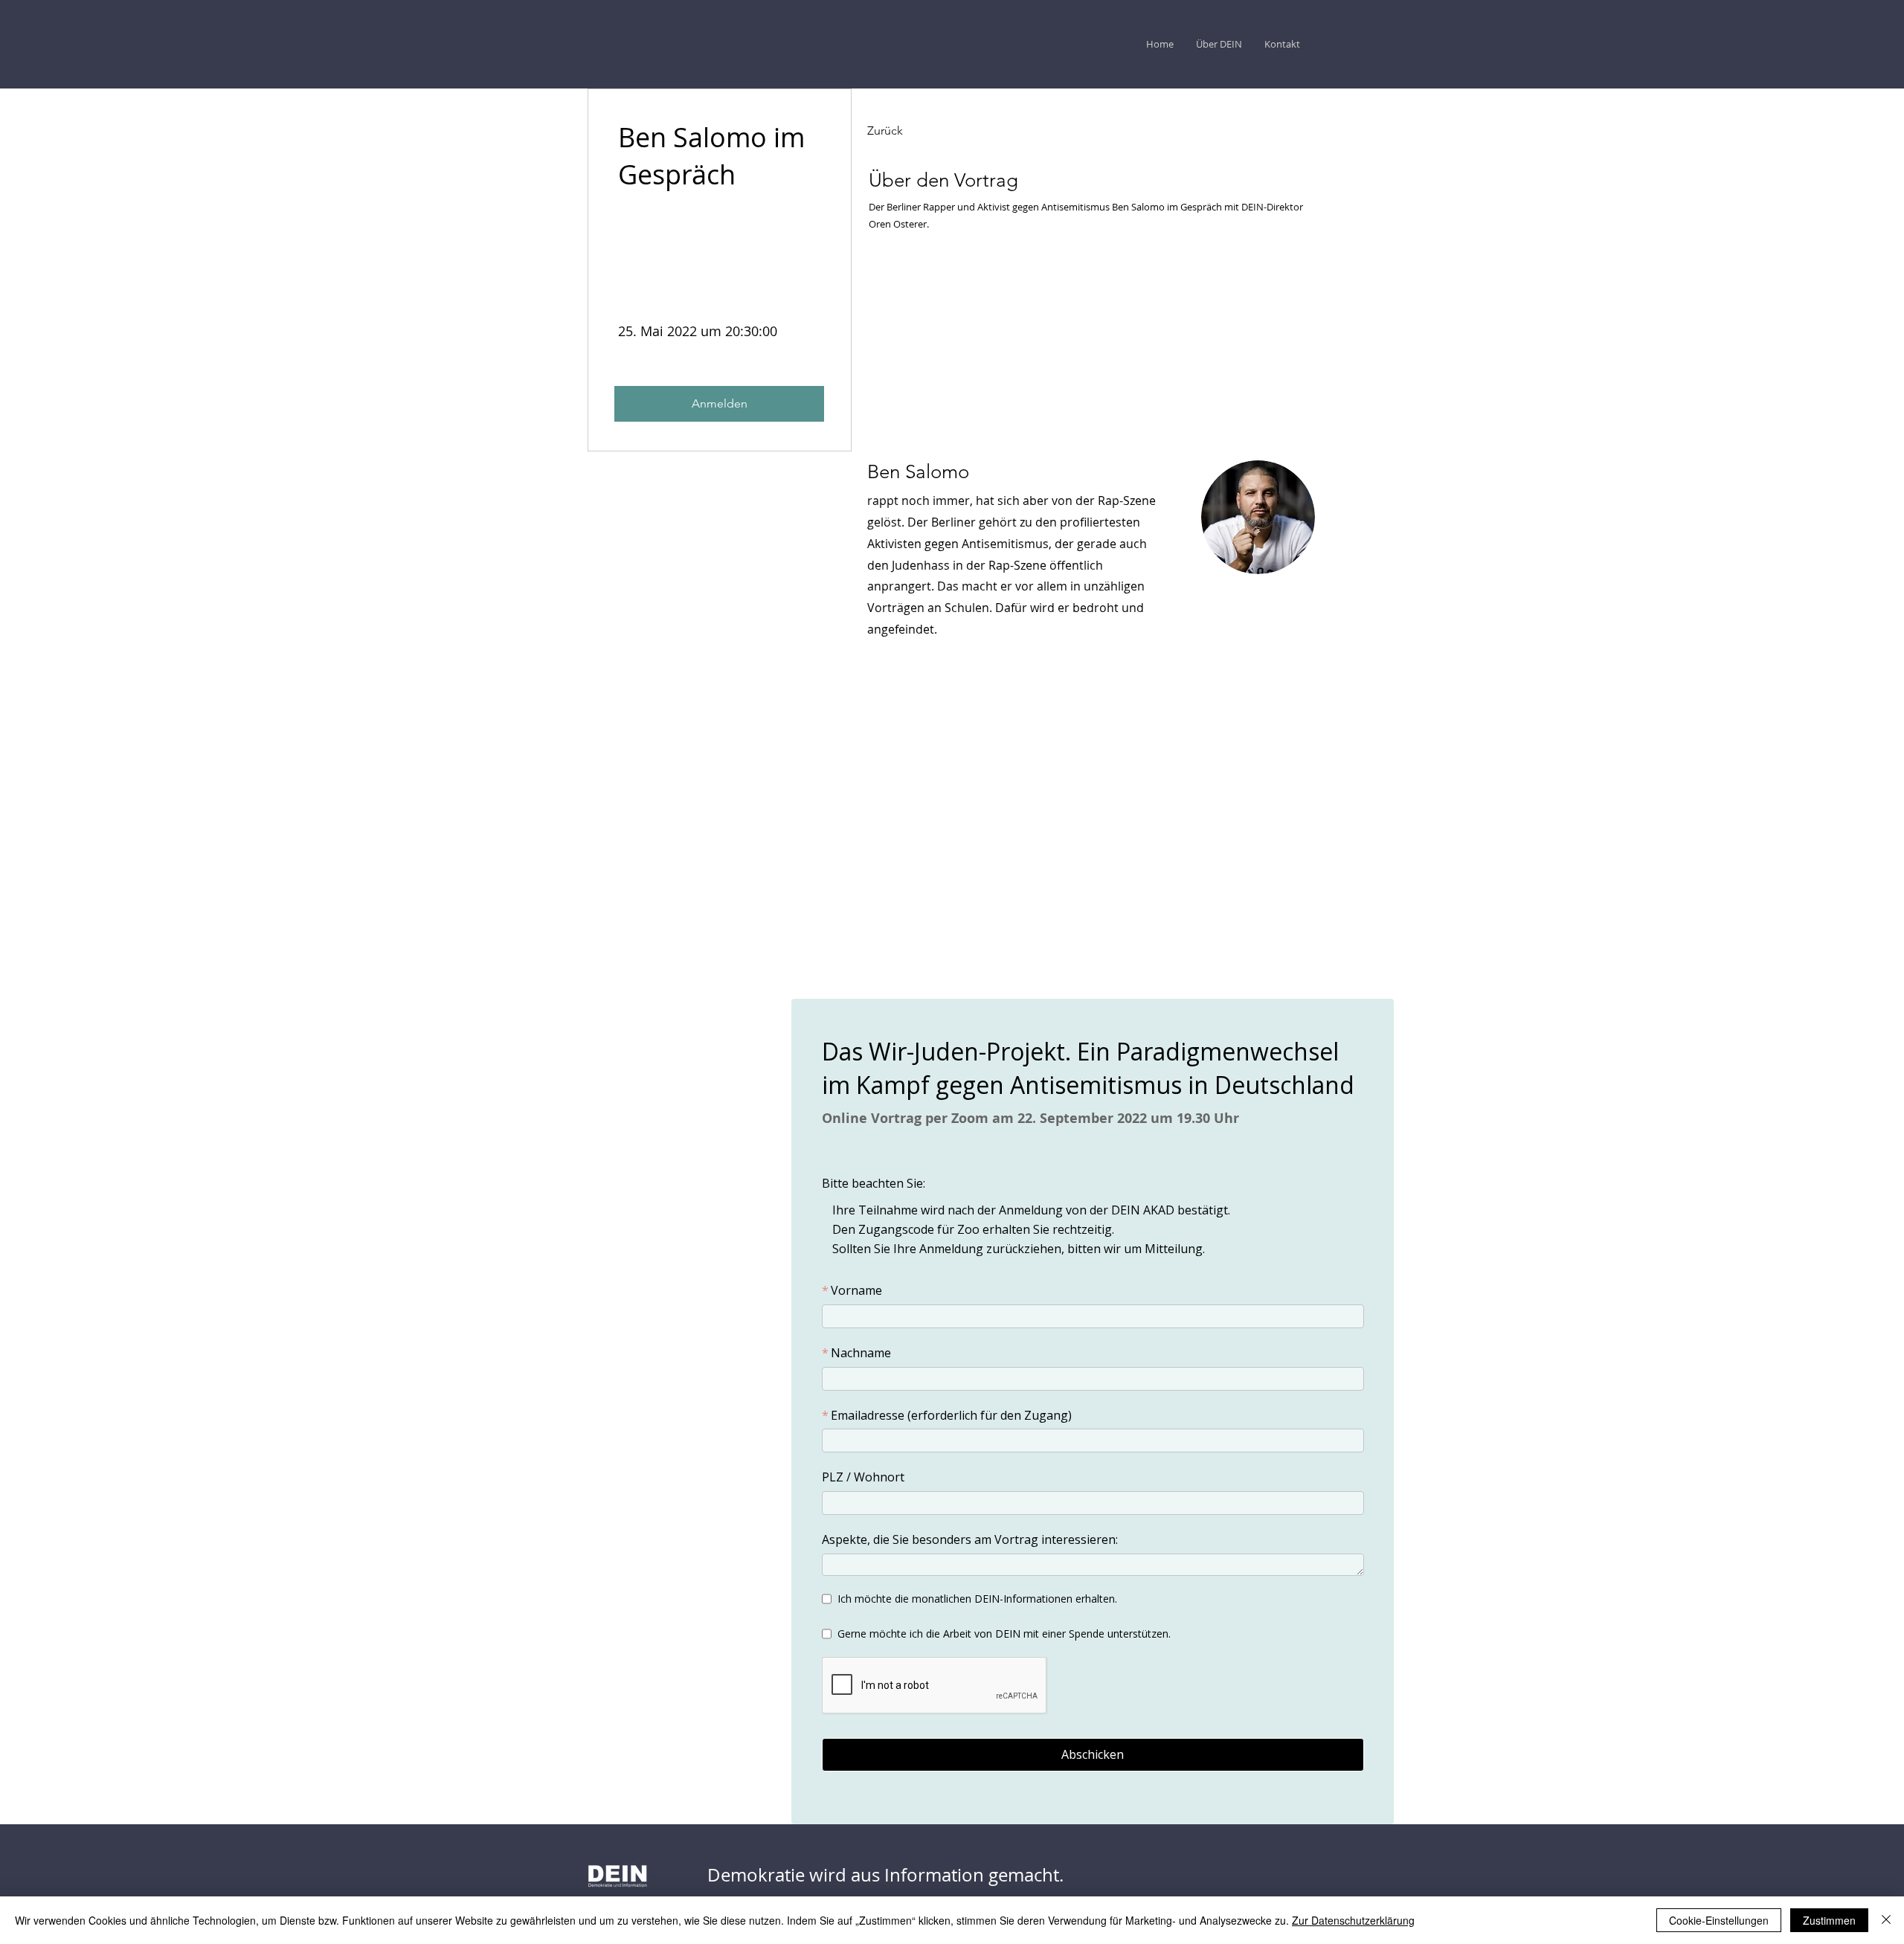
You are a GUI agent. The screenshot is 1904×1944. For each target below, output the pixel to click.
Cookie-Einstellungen (1719, 1920)
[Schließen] (1886, 1920)
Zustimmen (1829, 1920)
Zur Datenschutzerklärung (1353, 1920)
